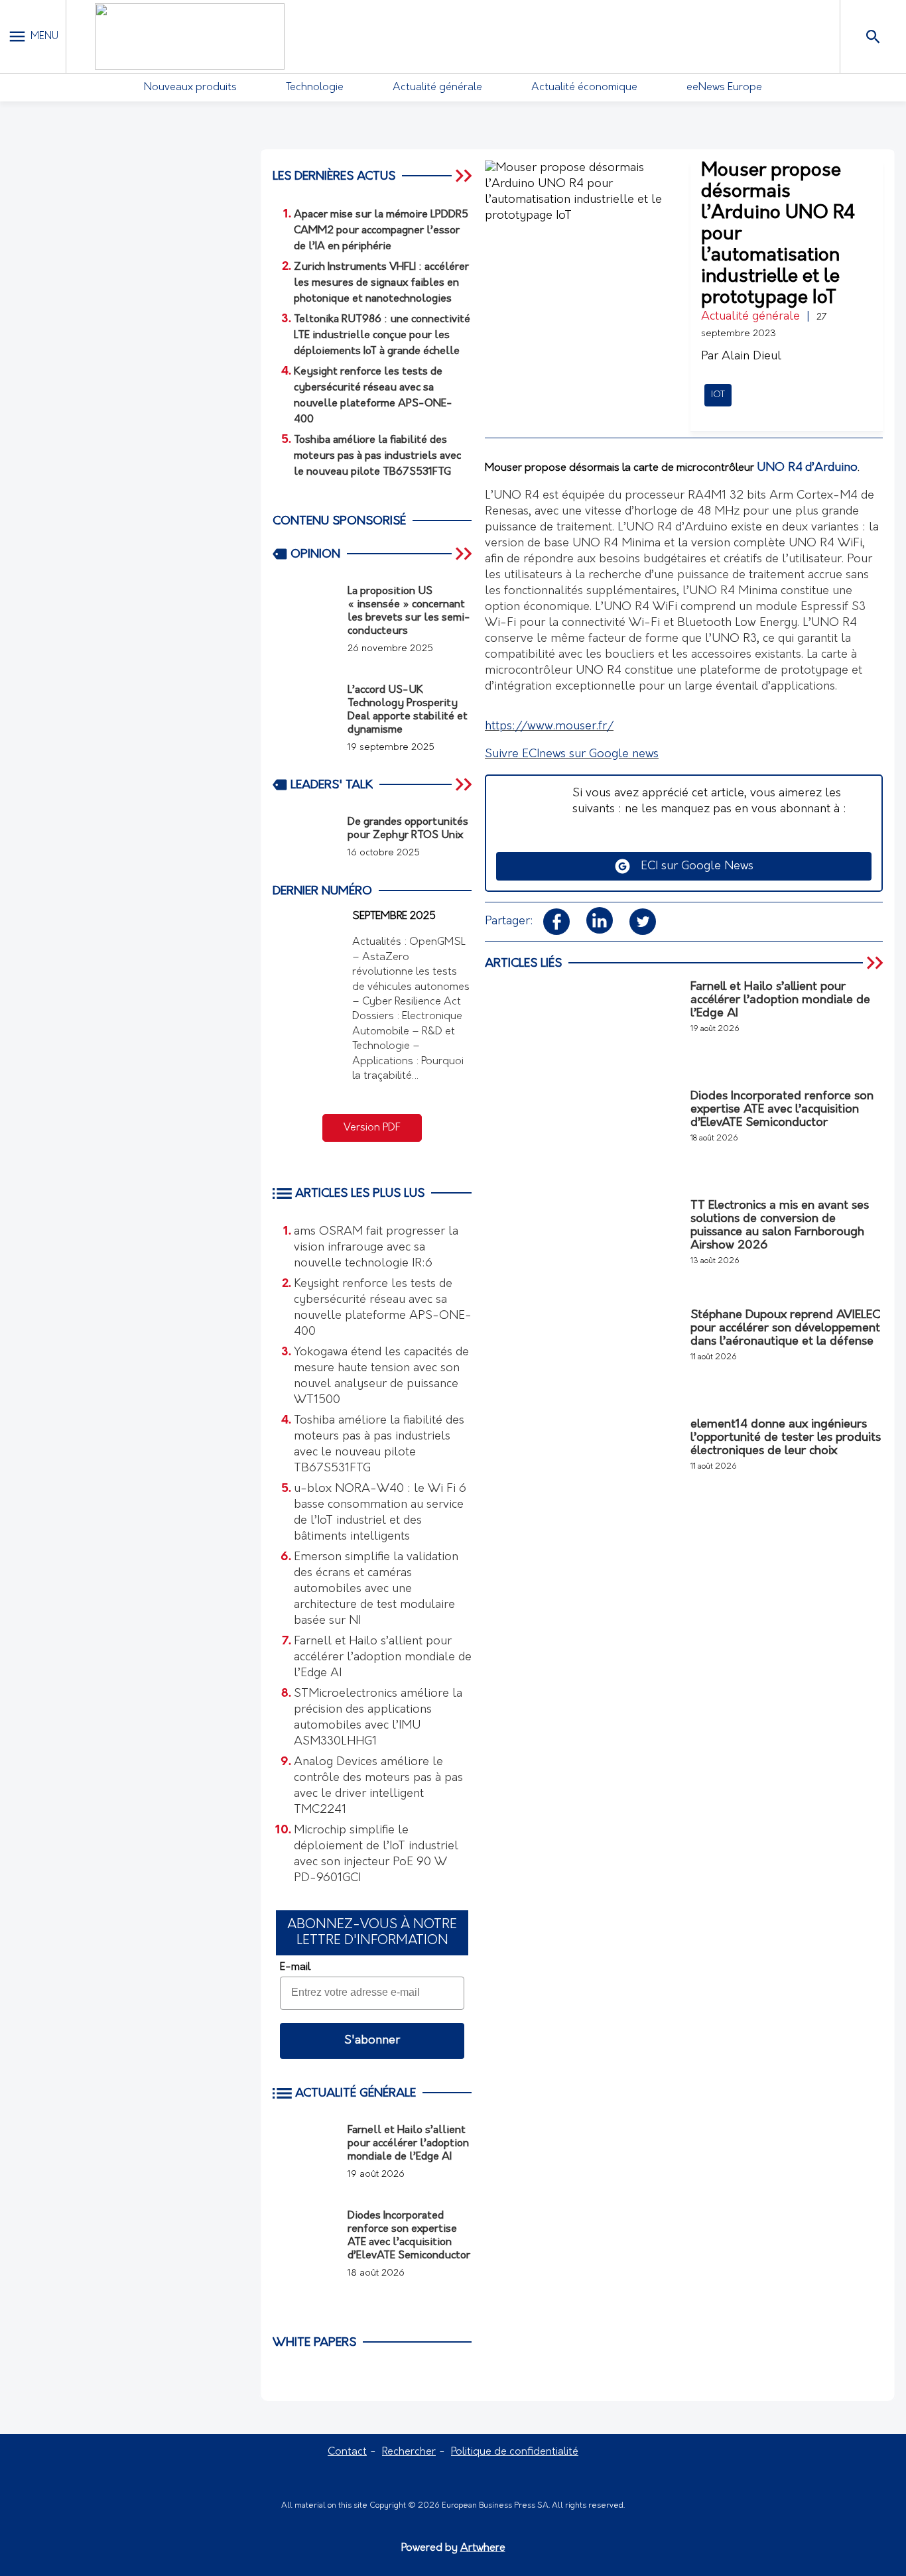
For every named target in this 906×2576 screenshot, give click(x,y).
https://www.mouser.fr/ (549, 727)
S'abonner (372, 2041)
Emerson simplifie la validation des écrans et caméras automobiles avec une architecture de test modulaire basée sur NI (376, 1589)
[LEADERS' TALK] (465, 784)
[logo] (190, 36)
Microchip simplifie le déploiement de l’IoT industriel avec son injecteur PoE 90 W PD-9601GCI (376, 1855)
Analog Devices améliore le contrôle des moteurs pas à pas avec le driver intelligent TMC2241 (378, 1786)
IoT (718, 395)
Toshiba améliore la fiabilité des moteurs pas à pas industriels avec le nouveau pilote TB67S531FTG (379, 1445)
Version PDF (372, 1128)
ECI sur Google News (692, 867)
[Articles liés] (876, 963)
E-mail (295, 1967)
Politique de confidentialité (515, 2452)
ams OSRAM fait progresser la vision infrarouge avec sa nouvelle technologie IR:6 (376, 1248)
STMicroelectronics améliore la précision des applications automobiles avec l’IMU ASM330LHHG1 (378, 1718)
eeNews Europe (724, 88)
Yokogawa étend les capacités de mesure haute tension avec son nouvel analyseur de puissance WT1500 (381, 1377)
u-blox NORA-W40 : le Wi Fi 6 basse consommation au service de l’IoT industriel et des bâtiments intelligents (380, 1513)
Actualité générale (437, 88)
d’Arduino (831, 468)
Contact (347, 2452)
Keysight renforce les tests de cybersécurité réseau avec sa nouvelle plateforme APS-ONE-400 (383, 1308)
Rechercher (409, 2452)
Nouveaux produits (190, 88)
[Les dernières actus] (465, 176)
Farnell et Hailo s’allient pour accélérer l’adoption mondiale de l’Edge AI (383, 1658)
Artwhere (483, 2548)
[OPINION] (465, 554)
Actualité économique (584, 88)
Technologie (315, 88)
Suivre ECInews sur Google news (572, 755)
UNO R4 (780, 468)
